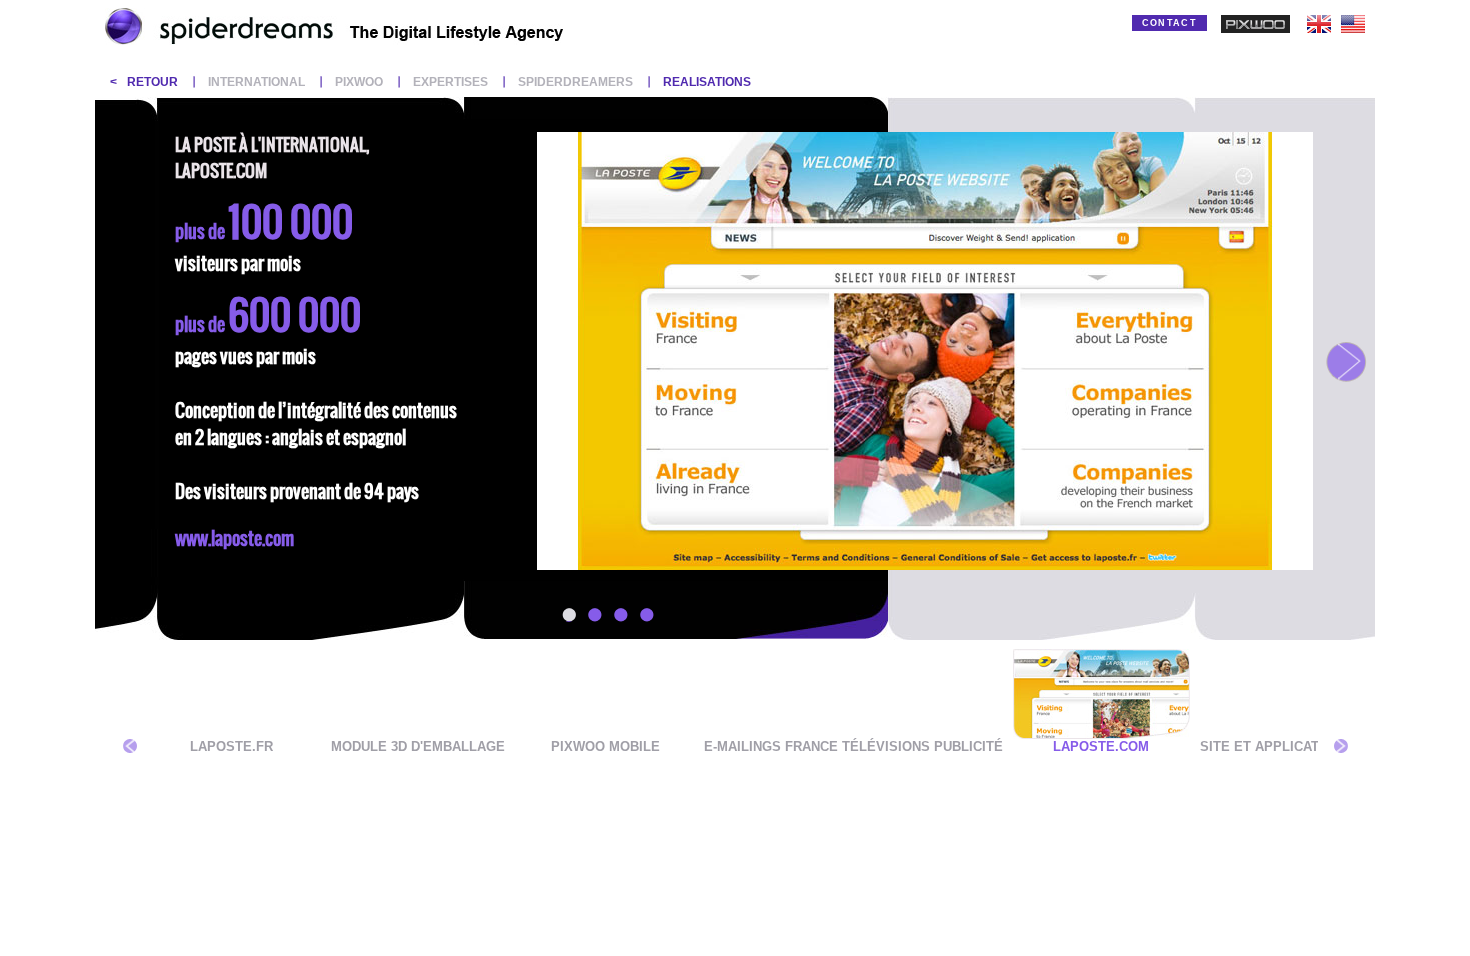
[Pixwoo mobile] (605, 734)
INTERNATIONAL (256, 82)
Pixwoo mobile (605, 746)
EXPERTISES (450, 82)
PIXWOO (359, 82)
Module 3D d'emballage (418, 746)
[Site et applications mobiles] (1307, 734)
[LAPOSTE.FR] (231, 734)
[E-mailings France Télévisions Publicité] (853, 734)
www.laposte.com (234, 538)
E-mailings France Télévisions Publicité (853, 746)
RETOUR (152, 82)
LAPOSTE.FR (231, 746)
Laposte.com (1101, 746)
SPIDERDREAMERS (575, 82)
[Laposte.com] (1101, 734)
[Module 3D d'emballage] (418, 734)
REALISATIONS (707, 82)
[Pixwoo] (1255, 29)
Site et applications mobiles (1307, 746)
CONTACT (1169, 23)
